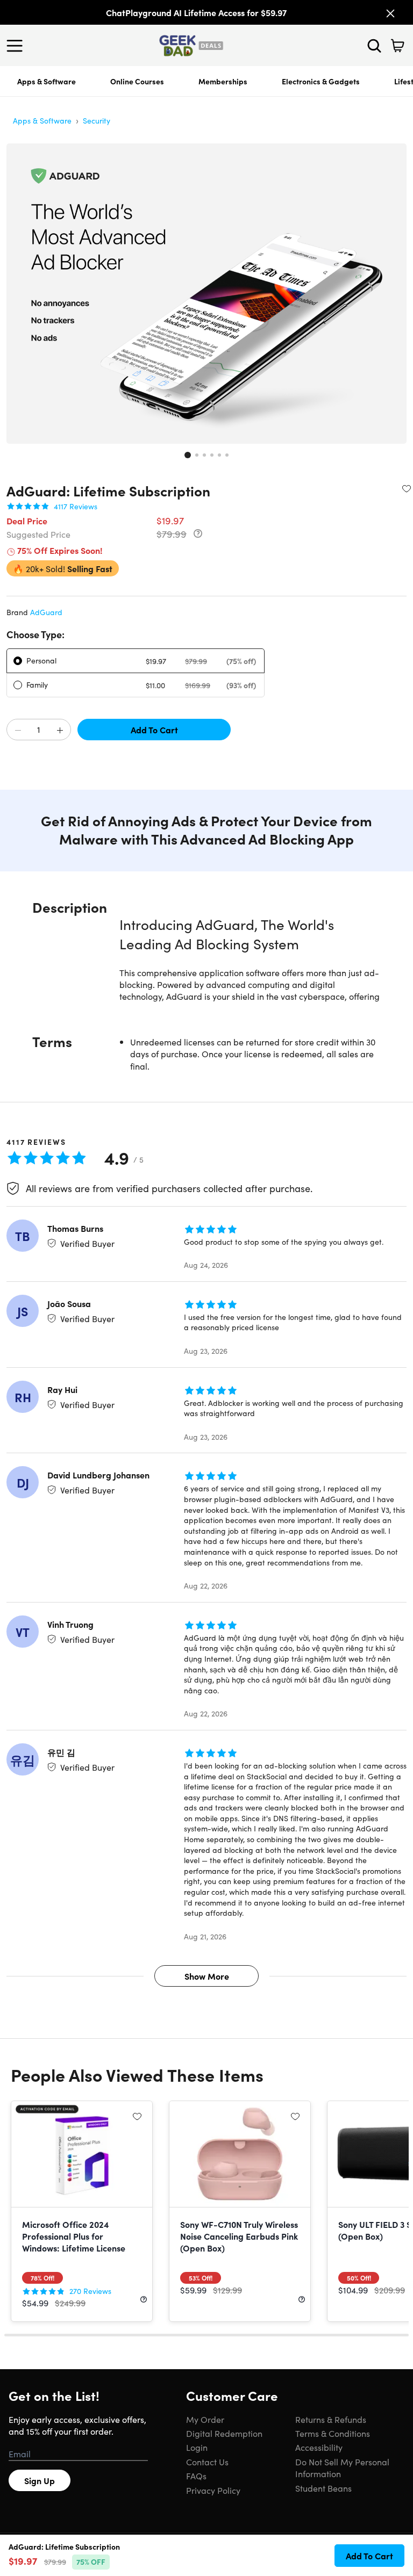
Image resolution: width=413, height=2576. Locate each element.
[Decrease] (18, 730)
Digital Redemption (224, 2433)
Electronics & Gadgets (321, 81)
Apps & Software (47, 81)
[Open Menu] (17, 46)
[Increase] (60, 730)
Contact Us (207, 2462)
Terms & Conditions (333, 2433)
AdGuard (46, 612)
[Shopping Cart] (397, 46)
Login (197, 2447)
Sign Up (40, 2480)
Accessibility (319, 2447)
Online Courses (137, 81)
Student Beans (323, 2488)
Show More (207, 1976)
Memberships (223, 81)
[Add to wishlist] (407, 488)
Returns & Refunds (331, 2419)
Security (97, 120)
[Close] (390, 13)
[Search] (374, 46)
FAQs (196, 2476)
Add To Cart (154, 730)
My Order (205, 2419)
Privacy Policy (213, 2490)
